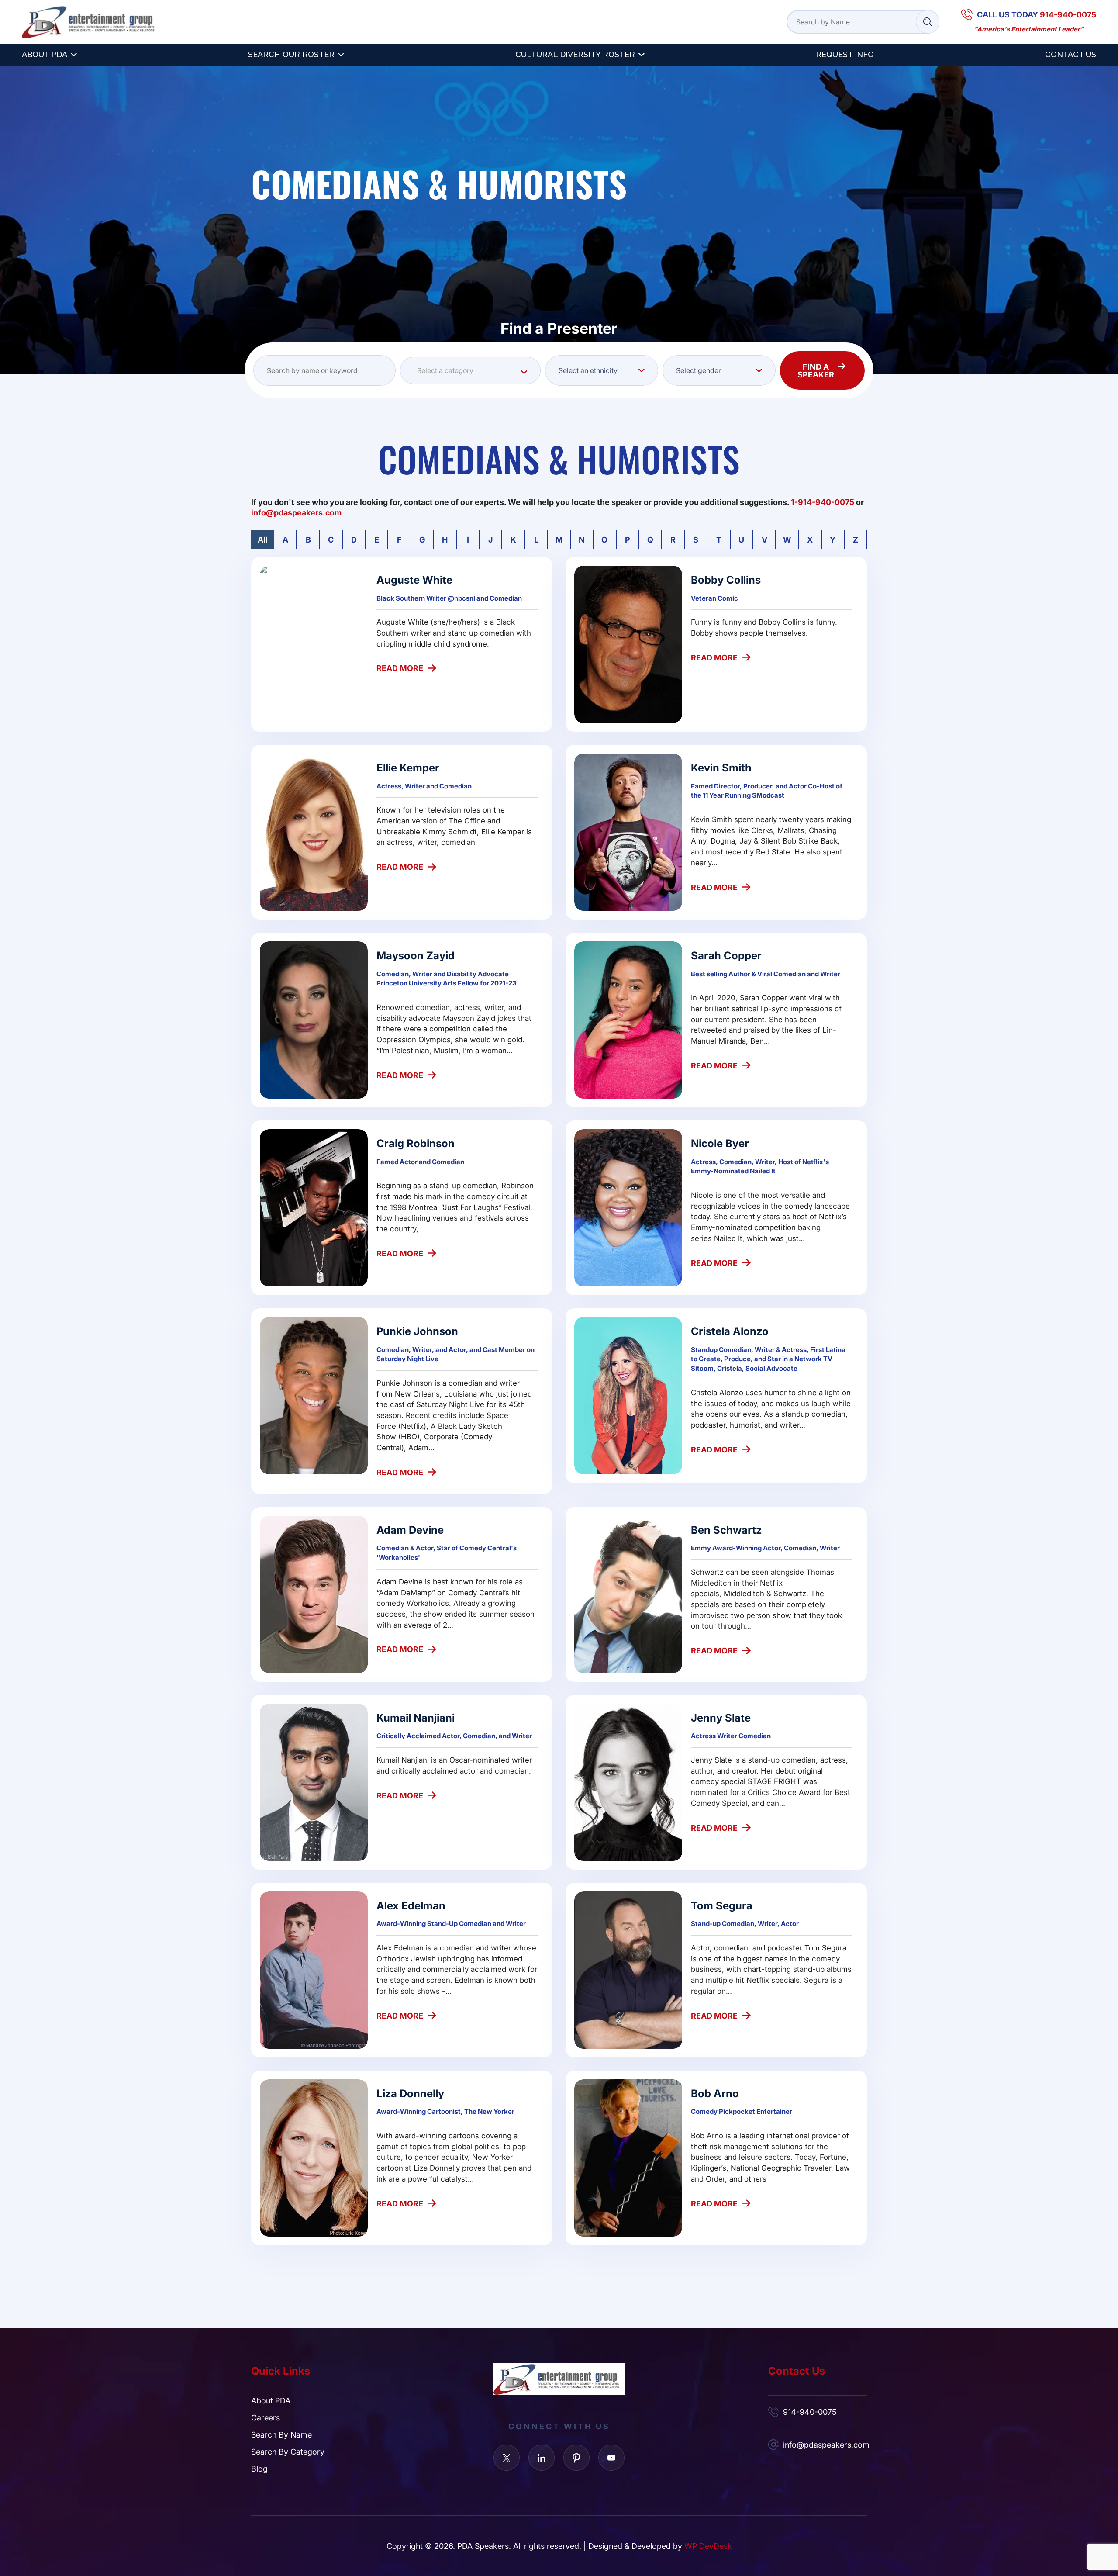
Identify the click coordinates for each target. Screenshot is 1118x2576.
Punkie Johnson (417, 1331)
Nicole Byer (720, 1143)
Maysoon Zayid (416, 955)
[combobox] (470, 370)
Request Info (845, 54)
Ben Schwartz (726, 1530)
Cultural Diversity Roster (575, 54)
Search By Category (288, 2452)
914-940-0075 (810, 2412)
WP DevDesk (708, 2546)
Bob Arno (715, 2093)
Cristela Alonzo (730, 1331)
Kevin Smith (721, 767)
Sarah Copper (726, 955)
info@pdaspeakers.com (825, 2445)
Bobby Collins (726, 579)
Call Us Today (1037, 14)
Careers (266, 2417)
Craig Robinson (416, 1143)
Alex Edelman (411, 1905)
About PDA (45, 54)
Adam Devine (410, 1530)
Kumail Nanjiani (416, 1717)
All (263, 539)
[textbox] (470, 370)
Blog (259, 2469)
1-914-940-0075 (823, 502)
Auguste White (414, 579)
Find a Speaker (816, 370)
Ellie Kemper (408, 767)
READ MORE (400, 668)
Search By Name (281, 2434)
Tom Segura (722, 1905)
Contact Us (1071, 54)
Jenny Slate (721, 1717)
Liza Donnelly (410, 2093)
